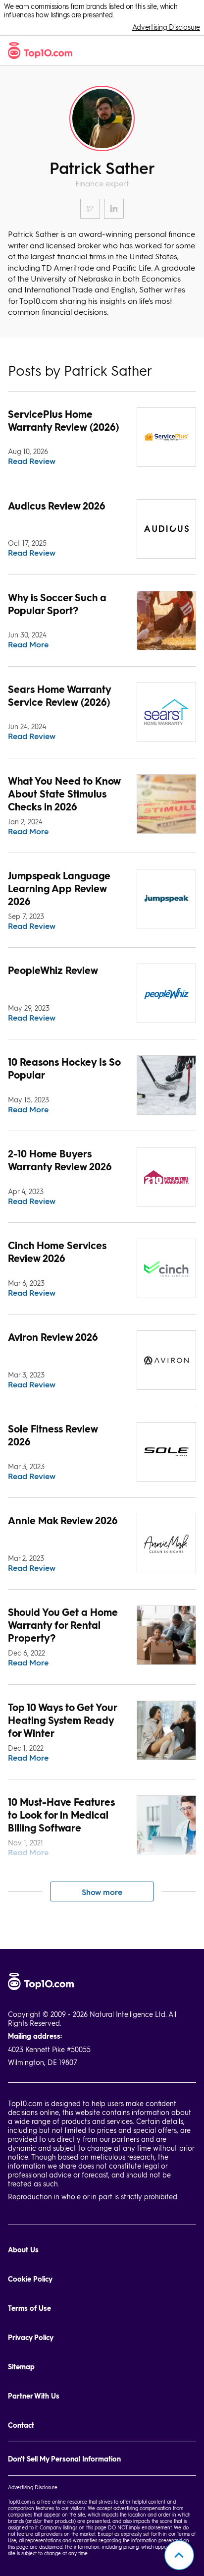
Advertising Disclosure (166, 27)
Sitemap (21, 2367)
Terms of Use (29, 2308)
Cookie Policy (30, 2279)
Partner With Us (34, 2396)
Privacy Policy (31, 2337)
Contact (21, 2425)
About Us (23, 2250)
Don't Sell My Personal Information (64, 2459)
